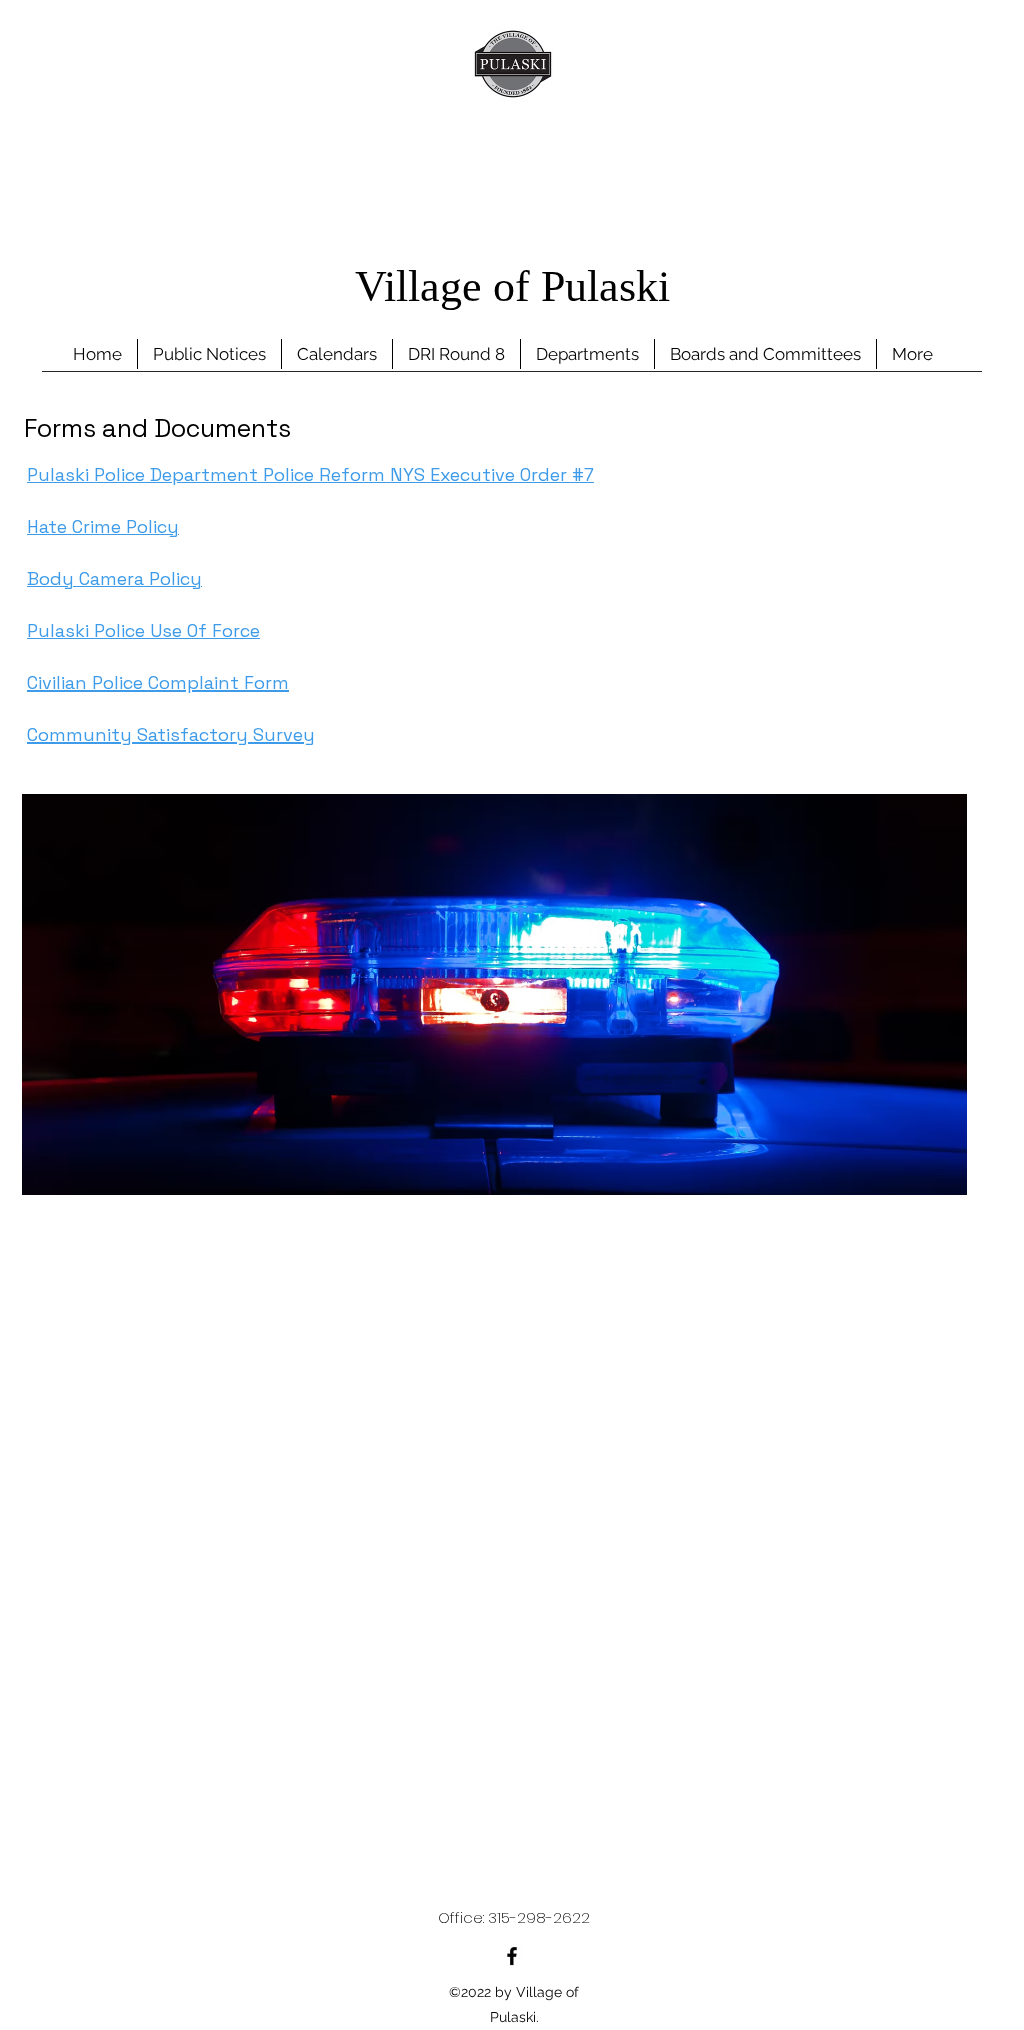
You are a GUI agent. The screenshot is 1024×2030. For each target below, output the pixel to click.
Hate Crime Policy (103, 526)
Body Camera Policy (114, 578)
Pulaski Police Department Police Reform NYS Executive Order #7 (310, 474)
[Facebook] (512, 1956)
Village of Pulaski (512, 290)
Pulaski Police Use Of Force (143, 630)
